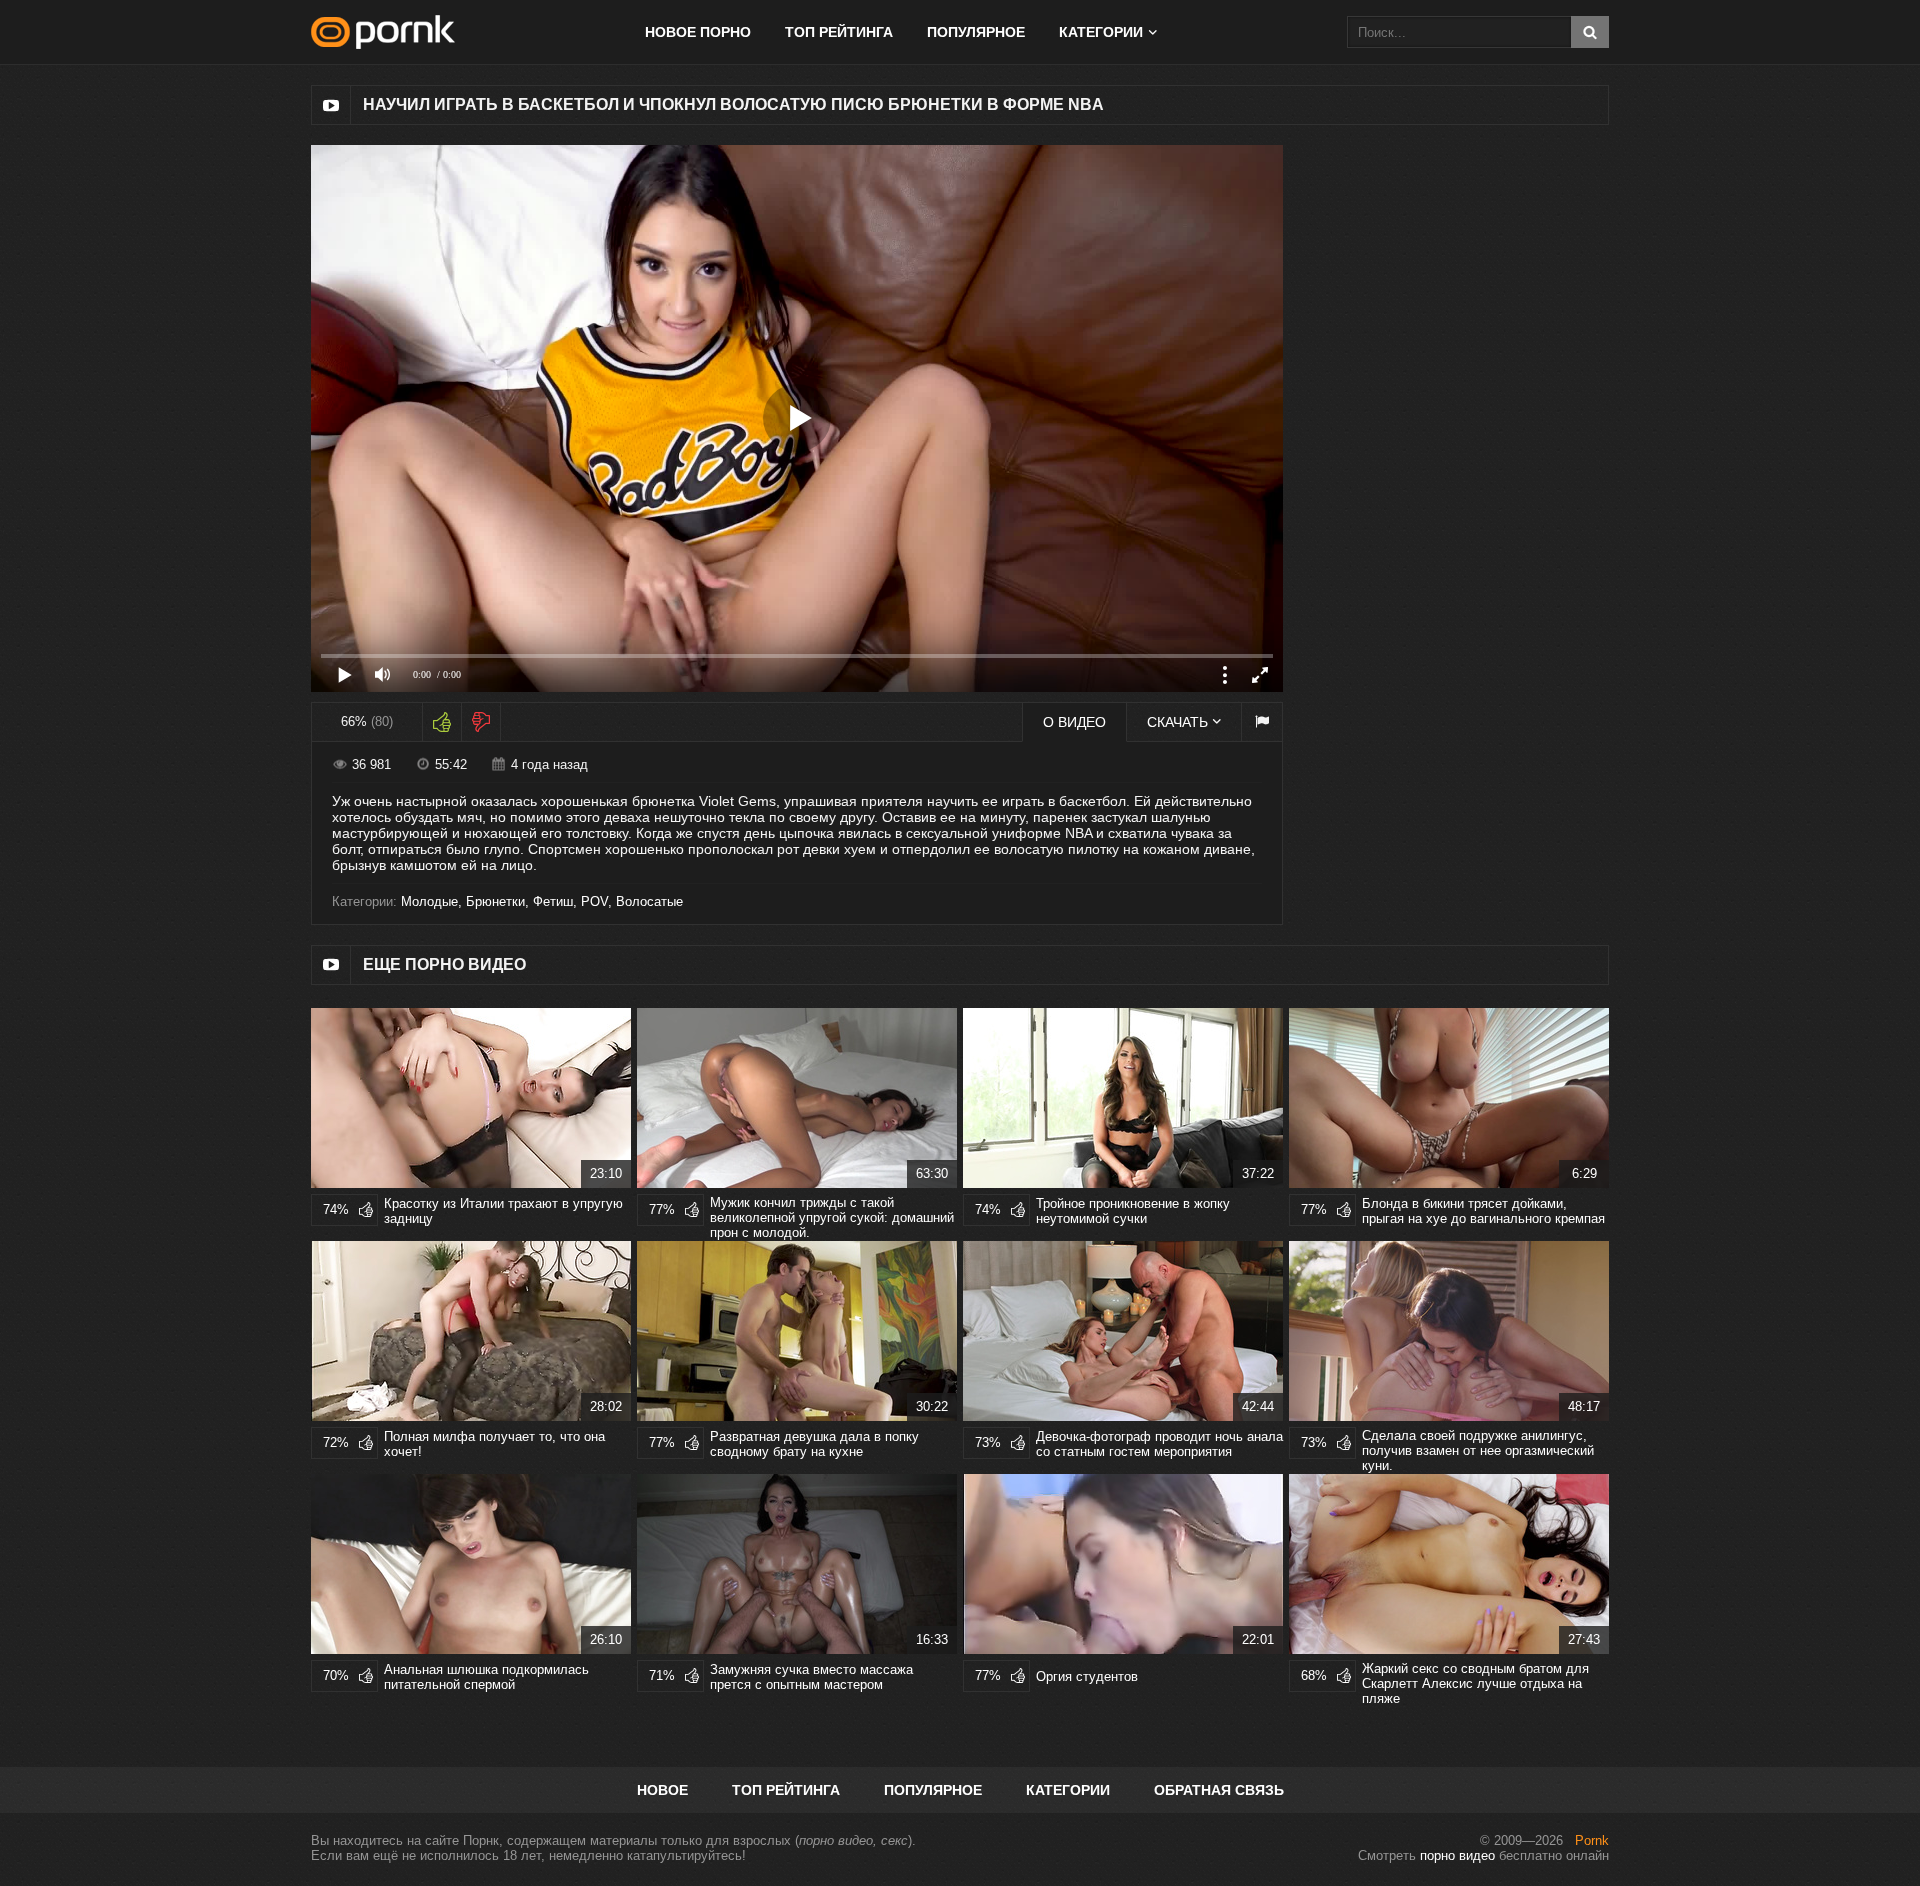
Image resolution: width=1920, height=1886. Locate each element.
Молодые (429, 901)
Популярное (976, 32)
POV (594, 901)
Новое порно (698, 32)
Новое (662, 1790)
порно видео (1457, 1855)
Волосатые (649, 901)
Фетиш (553, 901)
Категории (1068, 1790)
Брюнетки (495, 901)
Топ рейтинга (839, 32)
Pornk (1592, 1840)
